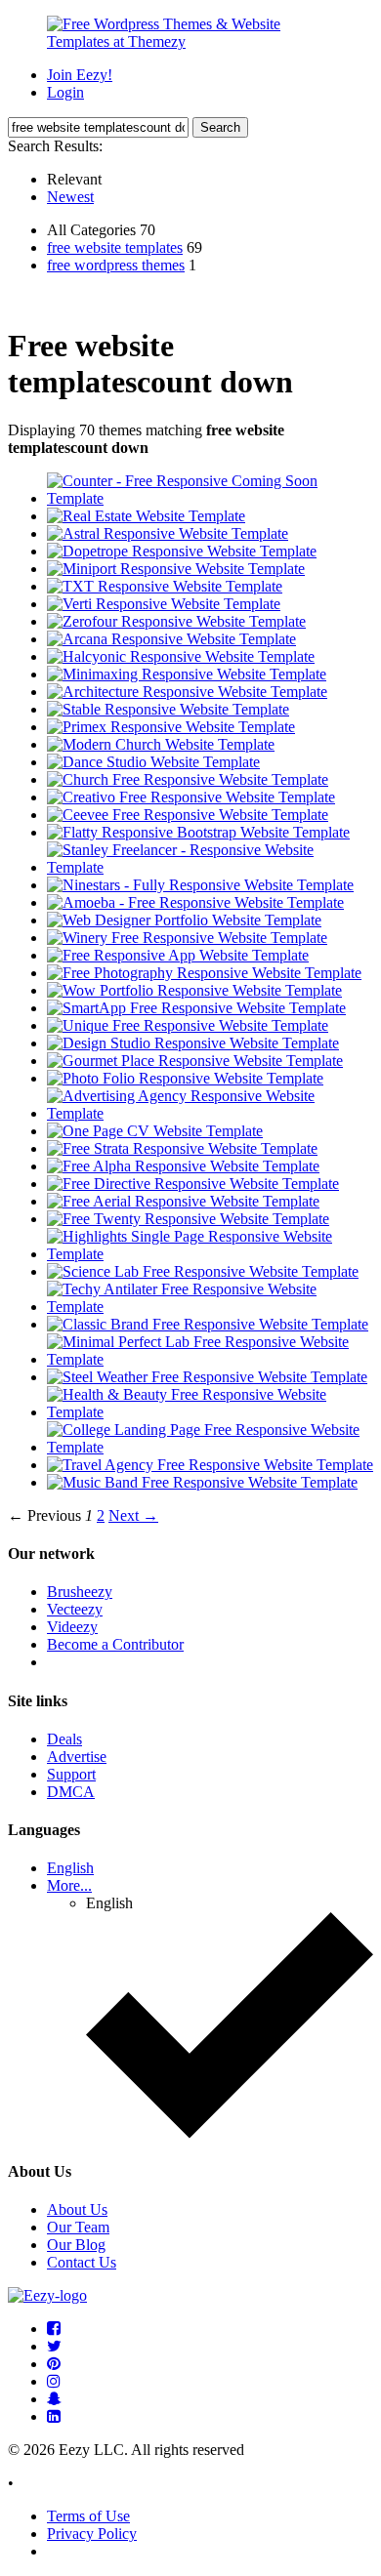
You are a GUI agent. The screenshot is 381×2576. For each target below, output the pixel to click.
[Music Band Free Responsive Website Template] (202, 1482)
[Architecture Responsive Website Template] (187, 692)
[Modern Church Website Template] (161, 744)
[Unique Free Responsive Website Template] (188, 1025)
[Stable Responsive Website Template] (168, 709)
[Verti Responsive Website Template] (164, 604)
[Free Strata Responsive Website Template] (182, 1148)
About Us (77, 2209)
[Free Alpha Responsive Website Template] (183, 1166)
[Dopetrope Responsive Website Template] (182, 551)
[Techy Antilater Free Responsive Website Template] (210, 1307)
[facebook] (54, 2329)
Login (65, 92)
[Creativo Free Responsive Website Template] (191, 797)
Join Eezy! (80, 75)
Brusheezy (80, 1592)
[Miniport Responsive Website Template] (176, 569)
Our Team (78, 2227)
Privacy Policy (92, 2534)
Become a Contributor (115, 1644)
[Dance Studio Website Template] (153, 762)
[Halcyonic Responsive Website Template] (181, 656)
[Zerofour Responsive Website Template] (176, 621)
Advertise (77, 1757)
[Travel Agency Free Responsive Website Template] (210, 1465)
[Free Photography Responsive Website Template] (204, 973)
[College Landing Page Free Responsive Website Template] (210, 1447)
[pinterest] (54, 2364)
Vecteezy (75, 1609)
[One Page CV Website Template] (155, 1131)
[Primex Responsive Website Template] (171, 727)
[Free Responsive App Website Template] (178, 955)
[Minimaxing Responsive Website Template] (187, 674)
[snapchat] (54, 2399)
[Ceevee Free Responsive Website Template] (188, 815)
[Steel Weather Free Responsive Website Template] (207, 1377)
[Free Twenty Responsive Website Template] (188, 1219)
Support (71, 1774)
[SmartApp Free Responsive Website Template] (196, 1008)
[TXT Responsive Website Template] (165, 586)
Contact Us (82, 2262)
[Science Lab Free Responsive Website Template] (203, 1271)
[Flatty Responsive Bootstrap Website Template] (198, 832)
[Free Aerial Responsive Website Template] (183, 1201)
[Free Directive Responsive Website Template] (193, 1184)
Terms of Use (88, 2516)
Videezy (72, 1627)
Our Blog (76, 2245)
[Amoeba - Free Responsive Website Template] (195, 902)
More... (69, 1885)
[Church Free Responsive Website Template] (188, 779)
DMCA (71, 1792)
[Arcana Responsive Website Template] (171, 639)
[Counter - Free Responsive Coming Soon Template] (210, 498)
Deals (64, 1739)
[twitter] (54, 2346)
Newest (70, 197)
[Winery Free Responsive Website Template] (187, 938)
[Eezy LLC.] (47, 2295)
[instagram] (54, 2381)
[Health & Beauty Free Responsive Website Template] (210, 1412)
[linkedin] (54, 2416)
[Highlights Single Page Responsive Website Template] (210, 1254)
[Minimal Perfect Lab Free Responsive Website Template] (210, 1359)
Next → (133, 1515)
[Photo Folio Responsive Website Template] (185, 1078)
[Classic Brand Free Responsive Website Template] (208, 1324)
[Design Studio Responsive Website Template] (193, 1043)
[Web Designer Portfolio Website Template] (184, 920)
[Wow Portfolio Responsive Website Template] (194, 990)
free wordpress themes (116, 265)
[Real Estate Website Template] (146, 516)
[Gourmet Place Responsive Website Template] (195, 1061)
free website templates (115, 247)
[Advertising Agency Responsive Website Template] (210, 1113)
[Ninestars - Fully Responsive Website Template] (200, 885)
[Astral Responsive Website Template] (168, 533)
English (70, 1868)
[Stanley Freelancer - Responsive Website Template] (210, 867)
